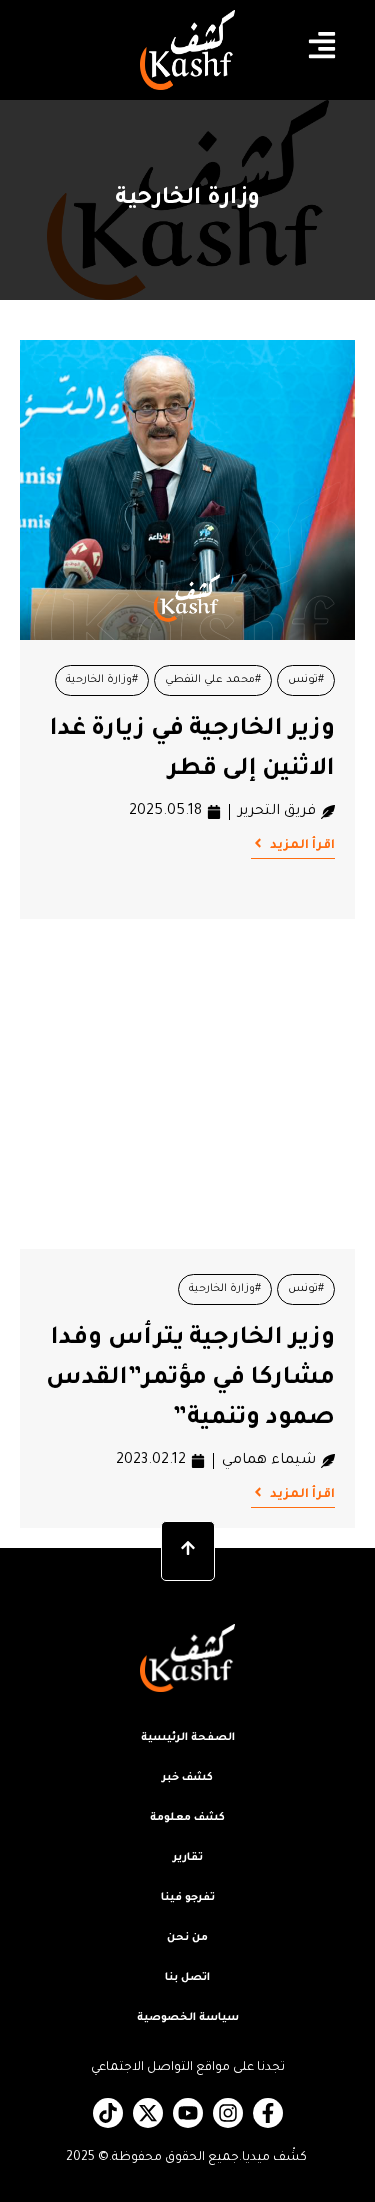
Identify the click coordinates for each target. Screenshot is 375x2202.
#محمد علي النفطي (213, 680)
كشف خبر (187, 1778)
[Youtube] (188, 2113)
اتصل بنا (187, 1978)
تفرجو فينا (188, 1898)
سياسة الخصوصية (188, 2018)
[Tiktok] (108, 2113)
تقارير (188, 1858)
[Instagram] (228, 2113)
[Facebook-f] (268, 2113)
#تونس (306, 680)
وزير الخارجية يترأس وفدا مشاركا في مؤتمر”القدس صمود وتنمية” (190, 1379)
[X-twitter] (148, 2113)
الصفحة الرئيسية (188, 1738)
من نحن (187, 1938)
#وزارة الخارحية (102, 680)
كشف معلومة (187, 1818)
